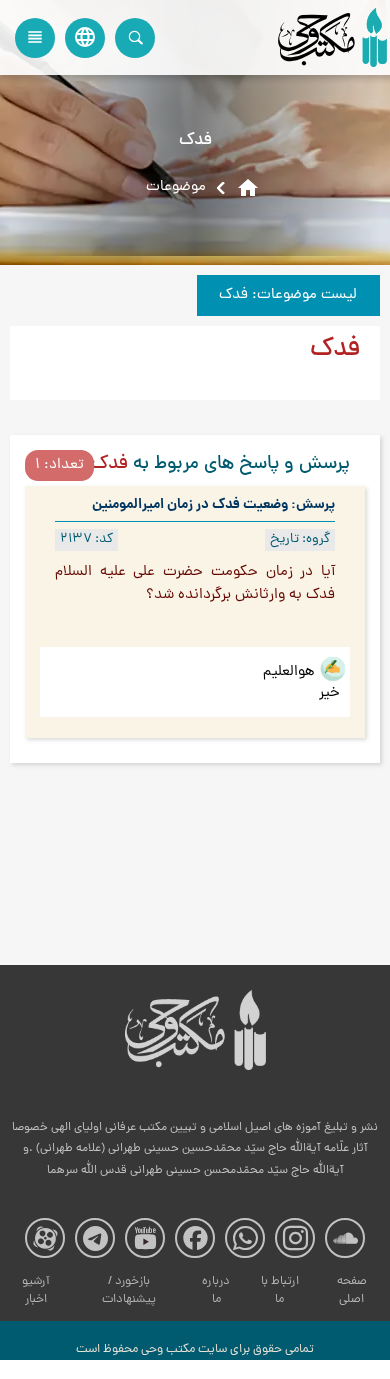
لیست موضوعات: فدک (288, 295)
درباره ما (216, 1290)
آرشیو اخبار (36, 1290)
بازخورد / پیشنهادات (129, 1290)
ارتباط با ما (280, 1290)
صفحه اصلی (352, 1290)
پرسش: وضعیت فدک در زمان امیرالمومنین (213, 505)
